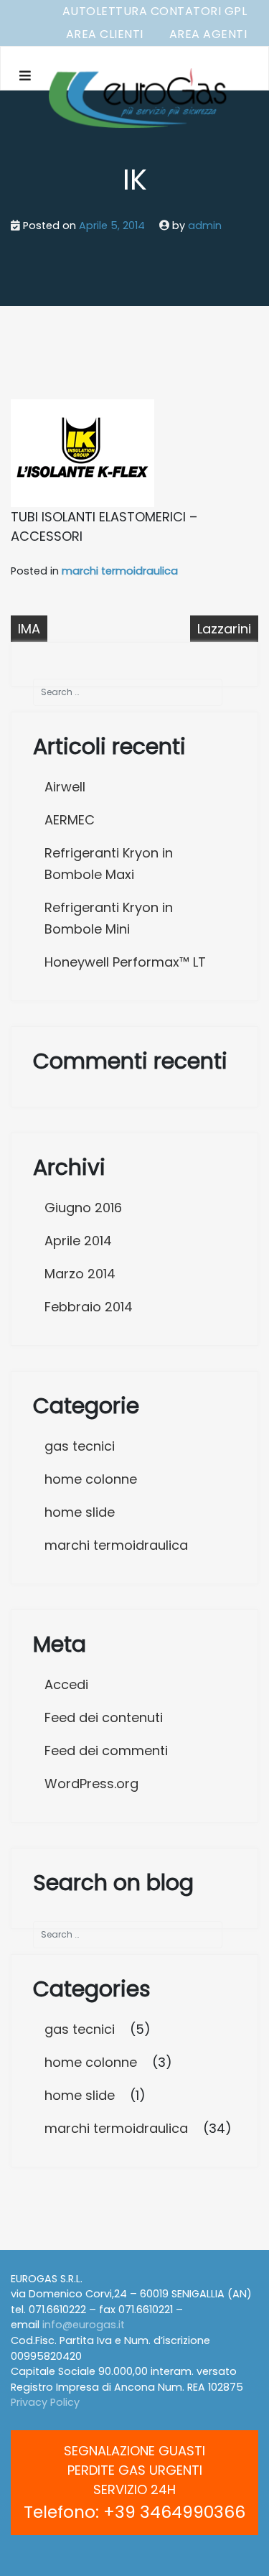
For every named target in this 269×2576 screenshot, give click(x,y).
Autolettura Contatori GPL (155, 11)
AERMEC (70, 820)
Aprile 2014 (78, 1241)
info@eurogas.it (84, 2325)
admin (205, 225)
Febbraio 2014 (89, 1307)
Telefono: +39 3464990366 (134, 2512)
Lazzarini (224, 629)
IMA (29, 629)
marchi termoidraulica (120, 571)
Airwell (65, 787)
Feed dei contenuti (104, 1717)
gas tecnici (80, 1446)
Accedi (66, 1684)
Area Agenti (208, 34)
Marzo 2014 (80, 1274)
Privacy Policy (45, 2402)
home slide (80, 1512)
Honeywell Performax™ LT (125, 962)
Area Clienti (105, 34)
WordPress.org (91, 1784)
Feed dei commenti (106, 1750)
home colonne (91, 1479)
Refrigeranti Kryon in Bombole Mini (109, 918)
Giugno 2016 (83, 1208)
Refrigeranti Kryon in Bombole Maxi (109, 864)
